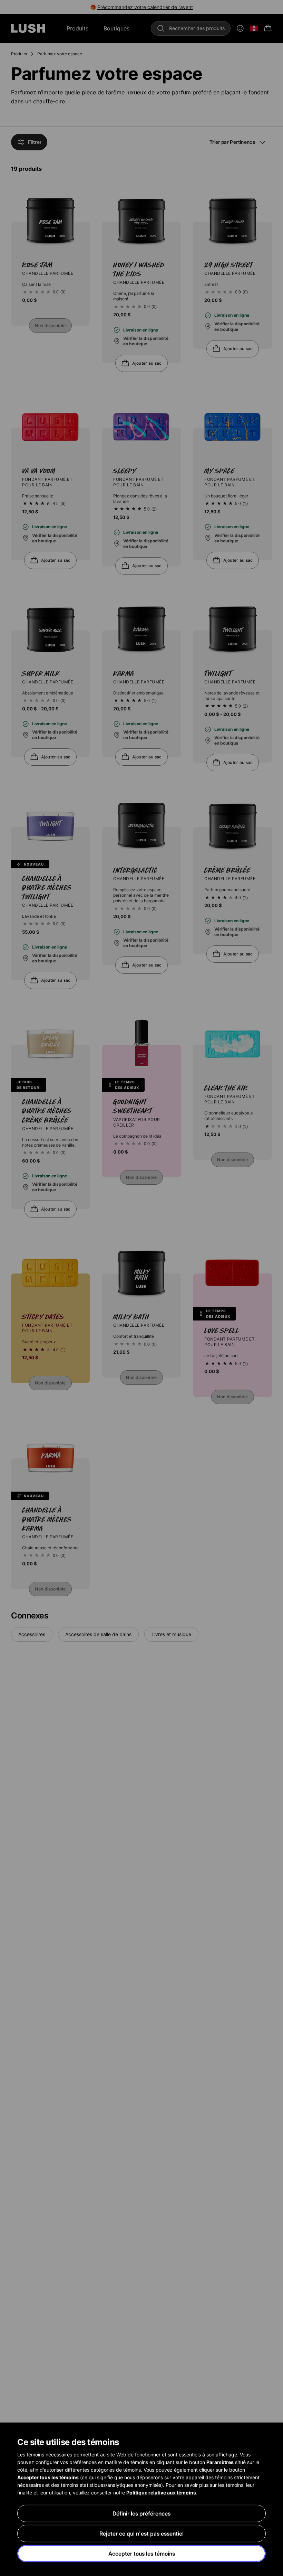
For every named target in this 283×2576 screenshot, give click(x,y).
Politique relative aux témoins (161, 2493)
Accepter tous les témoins (142, 2554)
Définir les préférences (141, 2513)
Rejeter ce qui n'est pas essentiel (141, 2533)
